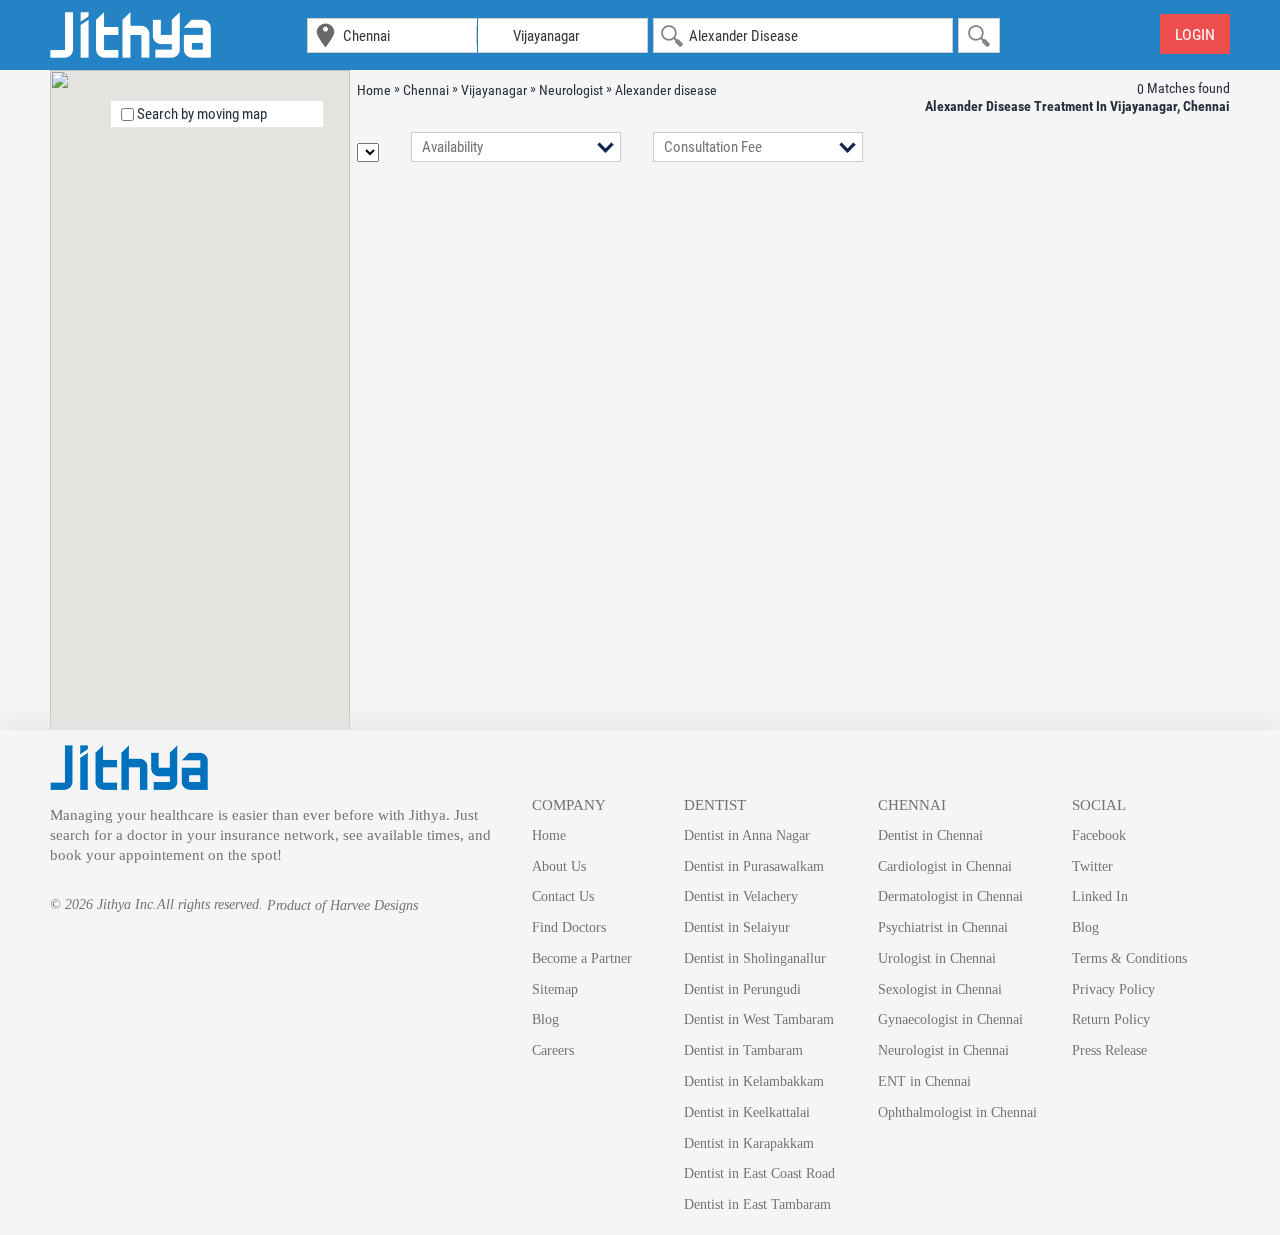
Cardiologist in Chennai (945, 866)
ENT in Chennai (924, 1081)
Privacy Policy (1113, 989)
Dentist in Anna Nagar (747, 835)
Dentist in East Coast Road (759, 1173)
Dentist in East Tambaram (757, 1204)
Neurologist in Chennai (943, 1050)
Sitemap (555, 989)
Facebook (1099, 835)
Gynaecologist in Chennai (950, 1019)
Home (549, 835)
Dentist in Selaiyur (737, 927)
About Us (559, 866)
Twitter (1092, 866)
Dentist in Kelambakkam (754, 1081)
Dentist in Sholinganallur (755, 958)
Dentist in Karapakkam (749, 1143)
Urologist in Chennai (937, 958)
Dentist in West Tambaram (759, 1019)
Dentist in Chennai (930, 835)
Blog (545, 1019)
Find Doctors (569, 927)
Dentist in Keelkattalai (747, 1112)
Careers (553, 1050)
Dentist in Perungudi (742, 989)
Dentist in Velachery (741, 896)
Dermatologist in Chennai (950, 896)
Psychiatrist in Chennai (943, 927)
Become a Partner (582, 958)
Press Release (1109, 1050)
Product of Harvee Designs (342, 905)
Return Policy (1111, 1019)
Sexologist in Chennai (940, 989)
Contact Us (563, 896)
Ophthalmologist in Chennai (957, 1112)
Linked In (1100, 896)
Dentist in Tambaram (743, 1050)
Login (1195, 34)
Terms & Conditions (1129, 958)
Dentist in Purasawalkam (754, 866)
